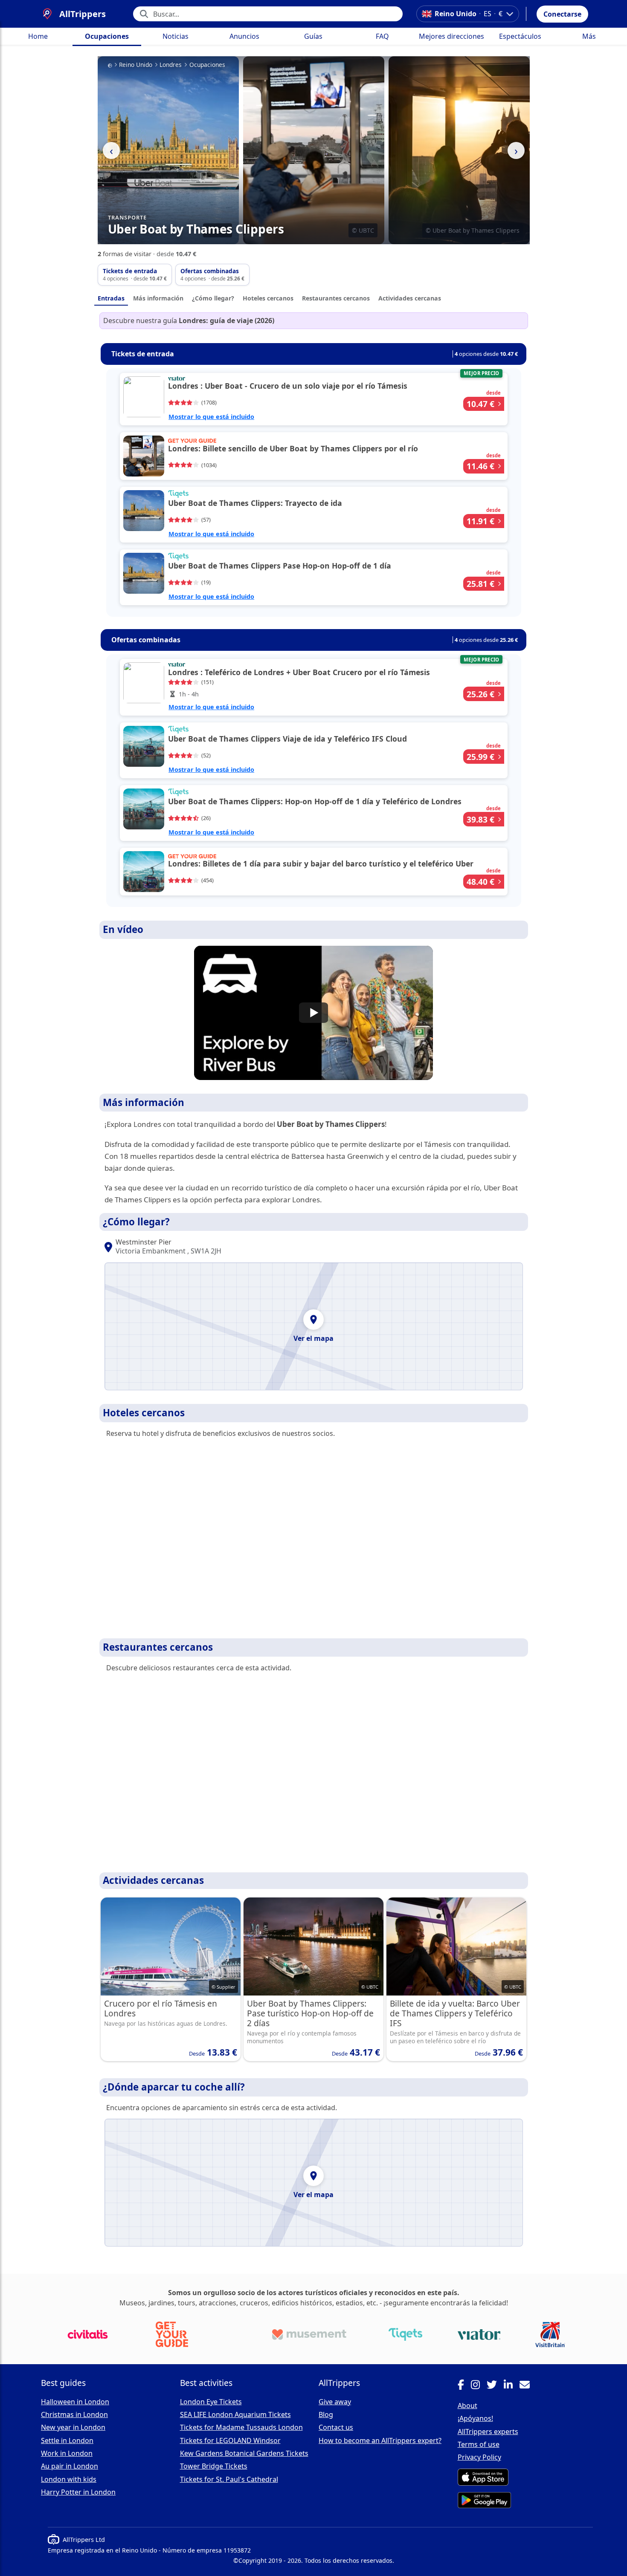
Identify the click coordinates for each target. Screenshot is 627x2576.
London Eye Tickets (211, 2402)
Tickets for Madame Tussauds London (241, 2427)
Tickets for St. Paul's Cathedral (229, 2479)
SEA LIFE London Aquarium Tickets (235, 2414)
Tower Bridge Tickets (214, 2466)
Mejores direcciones (451, 36)
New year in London (73, 2427)
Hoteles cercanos (268, 298)
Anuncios (244, 36)
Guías (313, 36)
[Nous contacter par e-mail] (528, 2386)
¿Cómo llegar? (213, 298)
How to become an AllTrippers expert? (380, 2440)
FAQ (382, 36)
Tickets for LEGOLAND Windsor (230, 2440)
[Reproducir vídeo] (313, 1013)
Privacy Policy (479, 2457)
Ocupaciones (107, 36)
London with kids (69, 2479)
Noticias (176, 36)
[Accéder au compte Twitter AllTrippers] (495, 2386)
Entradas (111, 298)
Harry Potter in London (78, 2492)
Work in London (67, 2453)
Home (38, 36)
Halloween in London (75, 2402)
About (467, 2406)
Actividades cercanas (410, 298)
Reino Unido (136, 65)
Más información (158, 298)
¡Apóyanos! (475, 2418)
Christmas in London (74, 2414)
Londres (171, 65)
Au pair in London (70, 2466)
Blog (326, 2414)
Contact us (336, 2427)
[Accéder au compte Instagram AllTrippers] (479, 2386)
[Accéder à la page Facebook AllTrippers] (464, 2386)
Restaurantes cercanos (336, 298)
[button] (562, 14)
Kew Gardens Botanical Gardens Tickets (244, 2453)
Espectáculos (520, 36)
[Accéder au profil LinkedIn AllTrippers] (512, 2386)
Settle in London (67, 2440)
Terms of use (479, 2444)
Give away (335, 2402)
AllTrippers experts (488, 2432)
